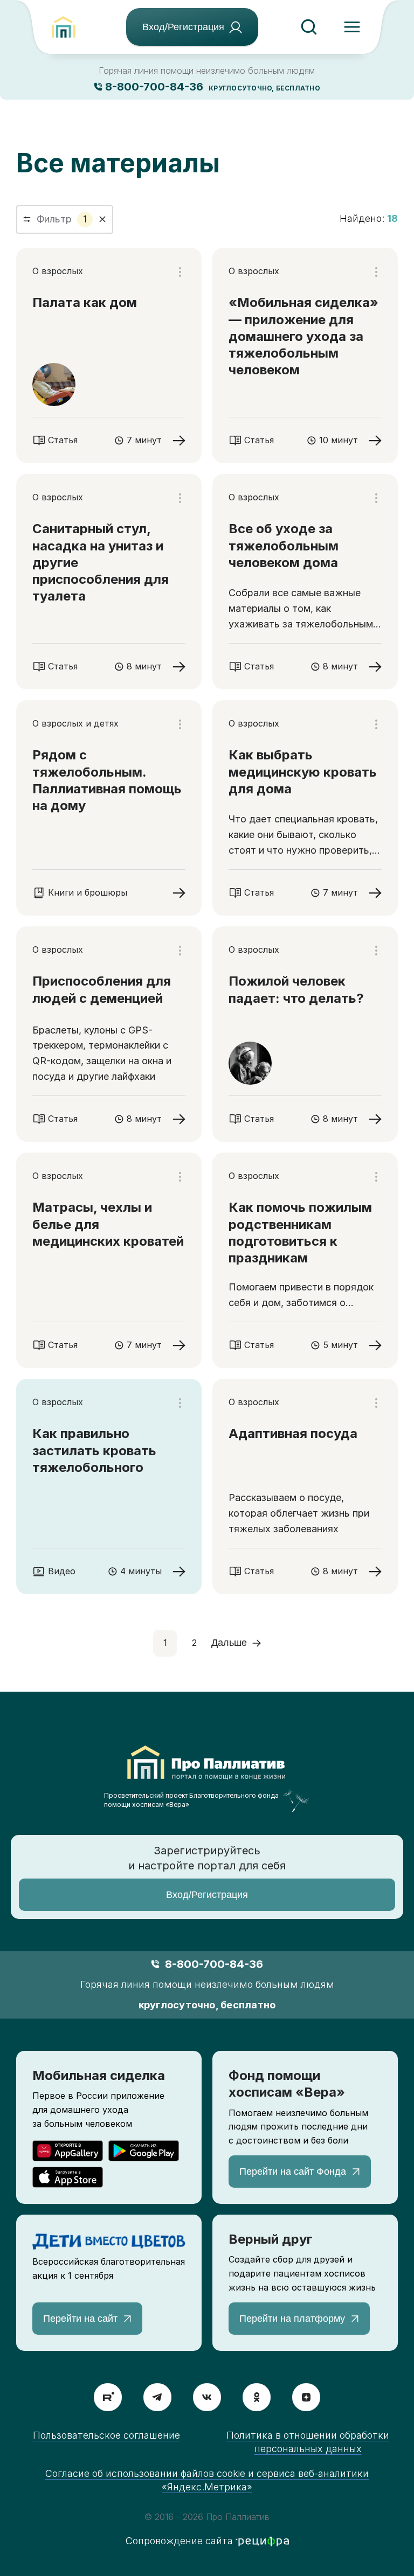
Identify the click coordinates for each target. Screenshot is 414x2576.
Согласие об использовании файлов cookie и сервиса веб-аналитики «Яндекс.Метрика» (207, 2480)
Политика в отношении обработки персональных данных (308, 2442)
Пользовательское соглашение (106, 2435)
